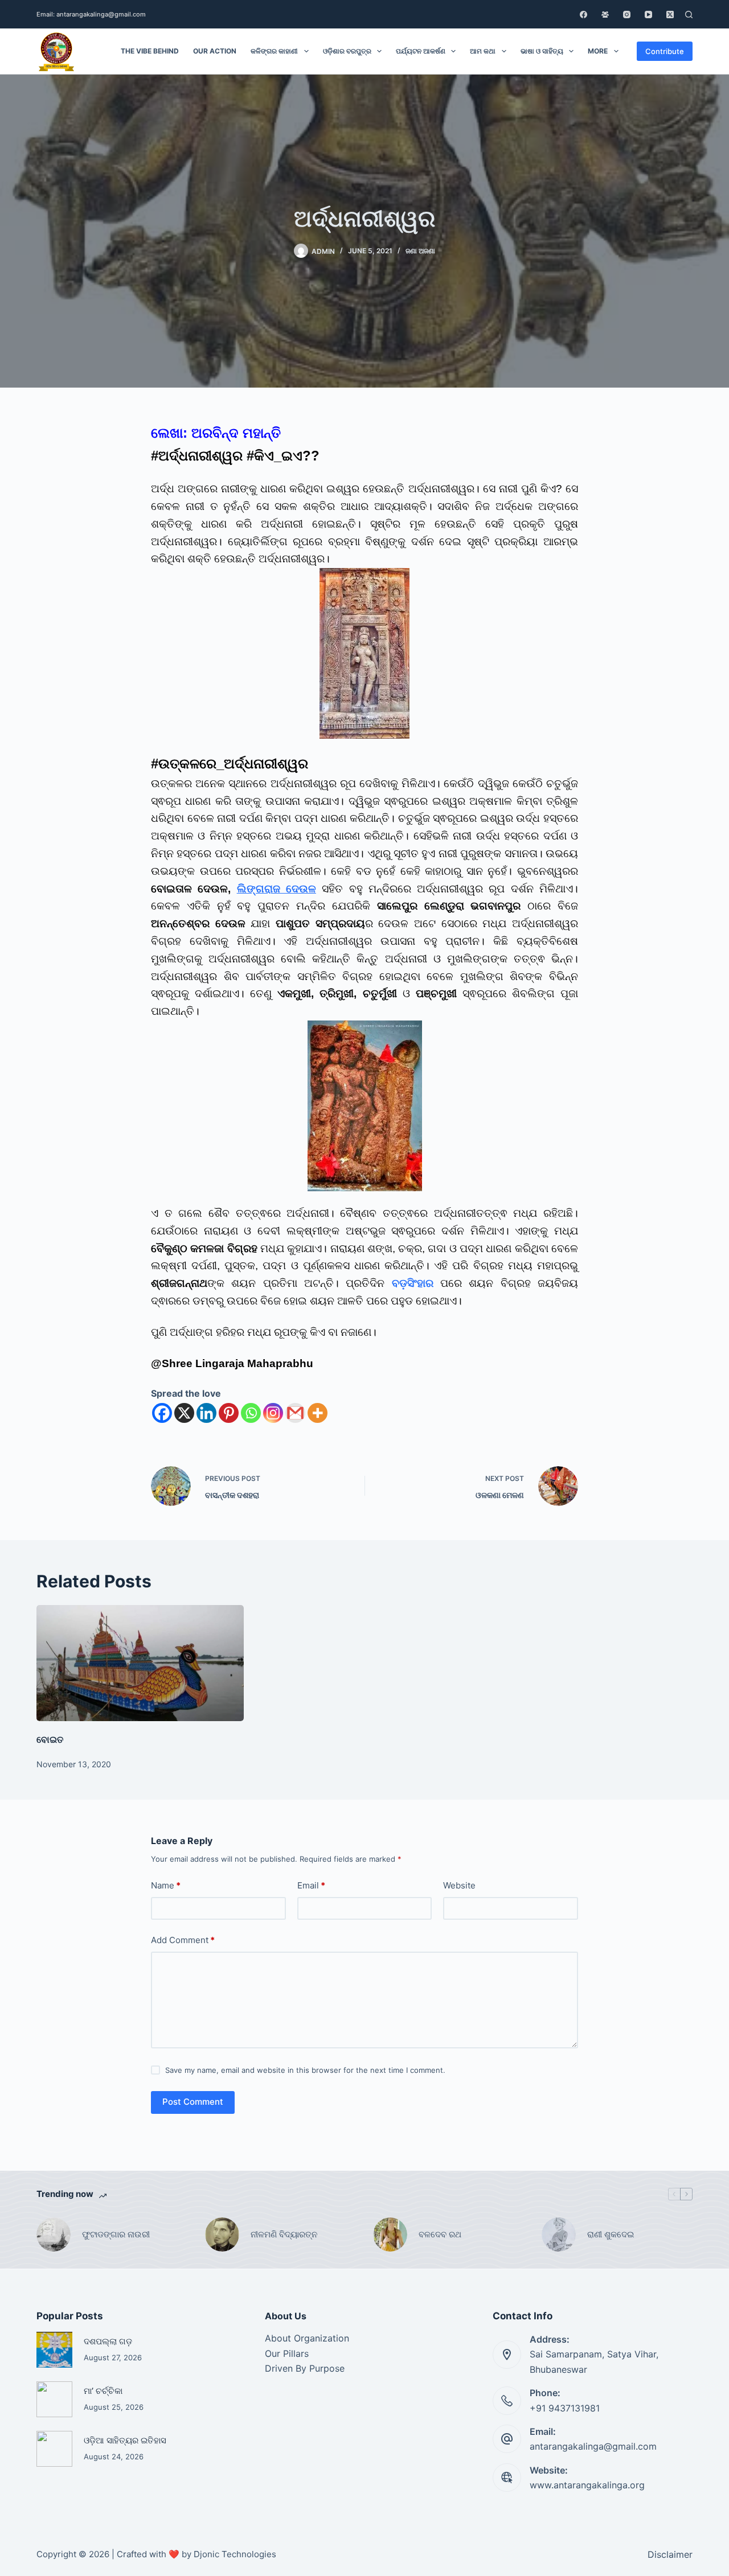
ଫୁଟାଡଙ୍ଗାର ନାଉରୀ (116, 2234)
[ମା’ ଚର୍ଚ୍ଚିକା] (54, 2399)
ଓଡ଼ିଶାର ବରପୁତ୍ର (347, 51)
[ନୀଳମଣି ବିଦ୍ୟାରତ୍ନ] (222, 2235)
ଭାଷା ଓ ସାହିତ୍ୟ (542, 51)
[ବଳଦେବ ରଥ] (390, 2235)
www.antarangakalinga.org (587, 2485)
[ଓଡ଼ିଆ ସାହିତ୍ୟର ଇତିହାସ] (54, 2449)
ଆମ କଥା (483, 51)
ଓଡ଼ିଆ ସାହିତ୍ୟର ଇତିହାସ (125, 2441)
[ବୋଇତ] (140, 1663)
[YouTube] (648, 15)
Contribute (665, 51)
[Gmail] (295, 1413)
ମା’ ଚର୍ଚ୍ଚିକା (103, 2391)
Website (459, 1885)
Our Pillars (287, 2353)
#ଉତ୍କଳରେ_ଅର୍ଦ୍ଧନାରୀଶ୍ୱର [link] (230, 764)
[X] (184, 1413)
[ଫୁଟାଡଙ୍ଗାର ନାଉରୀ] (54, 2235)
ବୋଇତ (50, 1739)
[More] (318, 1413)
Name (166, 1885)
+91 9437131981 (565, 2408)
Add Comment (183, 1940)
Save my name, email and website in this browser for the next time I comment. (305, 2070)
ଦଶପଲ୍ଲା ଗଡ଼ (108, 2342)
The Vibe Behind (150, 51)
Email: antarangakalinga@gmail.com (91, 14)
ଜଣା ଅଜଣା (420, 251)
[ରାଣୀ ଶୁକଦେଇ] (559, 2235)
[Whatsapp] (251, 1413)
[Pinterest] (229, 1413)
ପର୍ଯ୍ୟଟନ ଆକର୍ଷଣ (421, 51)
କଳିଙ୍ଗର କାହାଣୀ (274, 51)
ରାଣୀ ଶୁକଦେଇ (612, 2234)
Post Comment (193, 2102)
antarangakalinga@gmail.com (593, 2446)
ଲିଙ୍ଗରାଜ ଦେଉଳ (277, 889)
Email (311, 1885)
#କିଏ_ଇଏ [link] (275, 456)
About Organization (307, 2338)
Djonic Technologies (235, 2554)
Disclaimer (670, 2554)
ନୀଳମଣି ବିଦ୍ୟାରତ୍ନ (284, 2234)
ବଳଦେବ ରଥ (440, 2234)
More (598, 51)
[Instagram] (627, 15)
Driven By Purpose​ (305, 2368)
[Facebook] (583, 15)
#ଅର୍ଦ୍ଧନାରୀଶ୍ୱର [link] (197, 456)
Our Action (215, 51)
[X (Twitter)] (670, 15)
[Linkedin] (206, 1413)
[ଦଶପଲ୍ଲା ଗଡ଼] (54, 2350)
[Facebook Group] (605, 15)
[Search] (689, 15)
